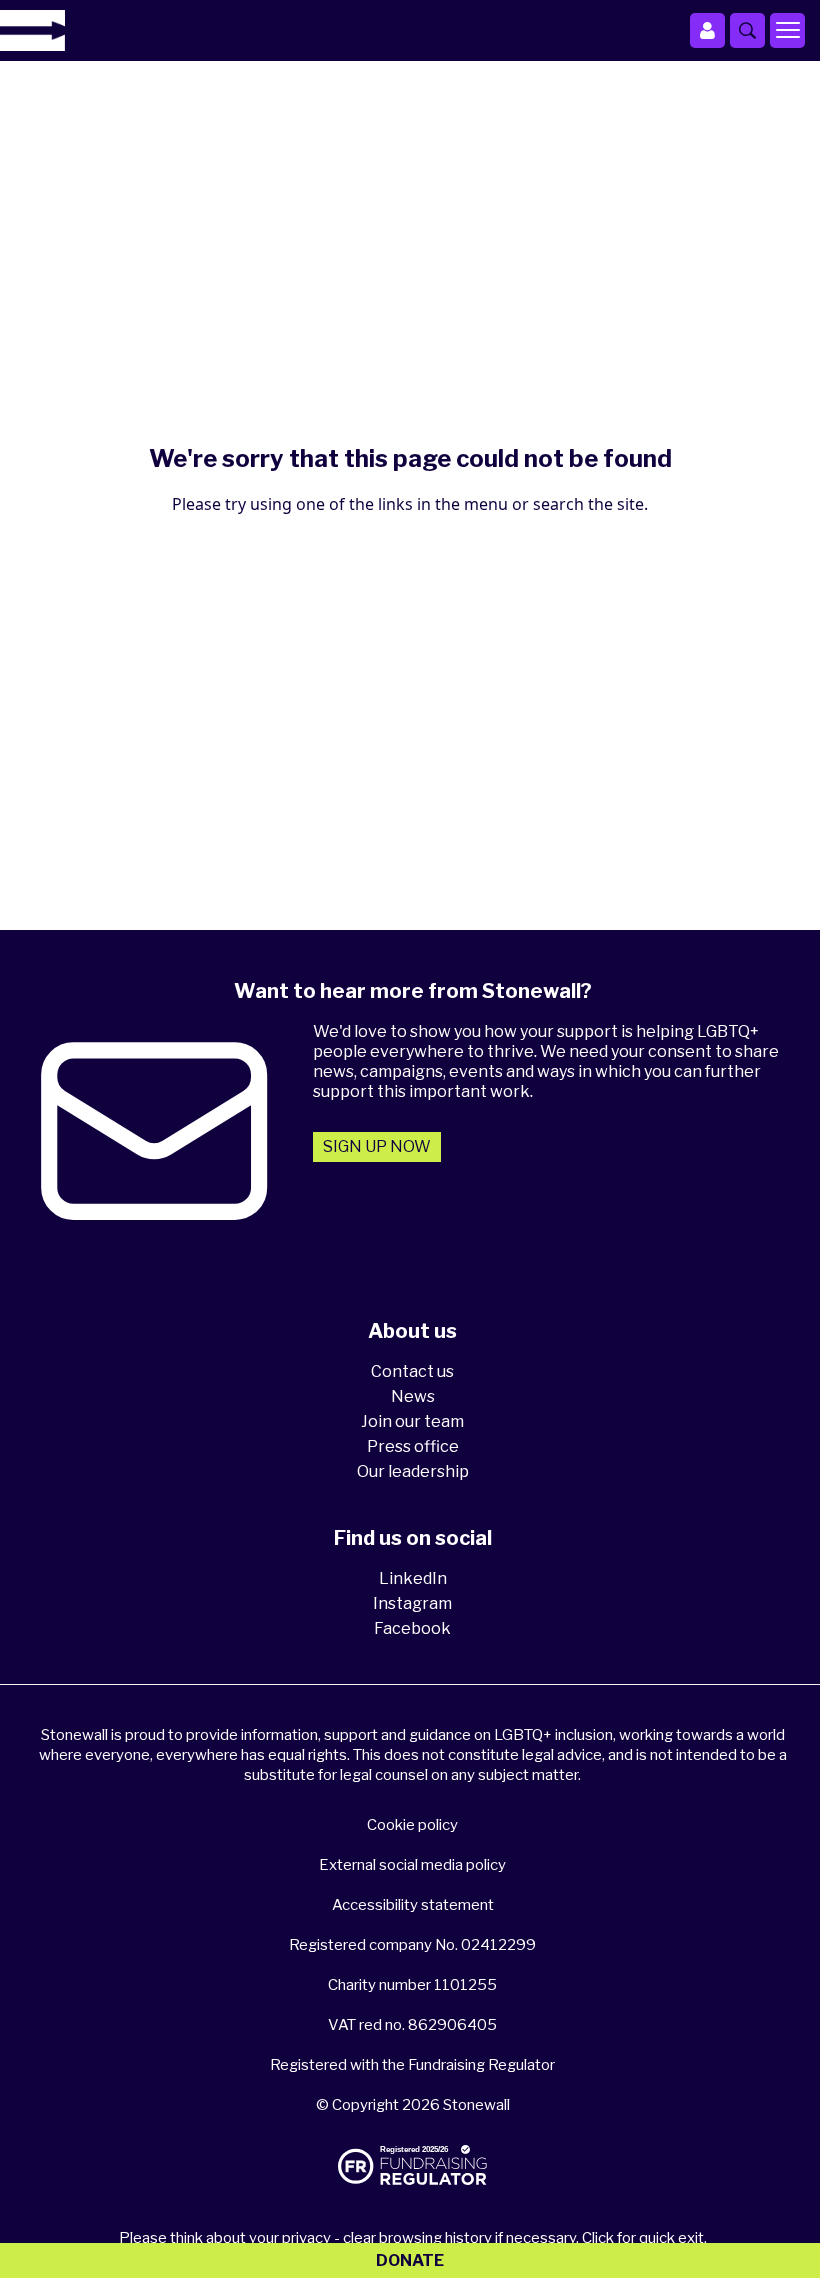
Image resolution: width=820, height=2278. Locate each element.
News (413, 1396)
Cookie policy (412, 1825)
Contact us (412, 1371)
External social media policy (412, 1865)
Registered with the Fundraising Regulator (412, 2065)
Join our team (412, 1421)
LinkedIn (413, 1578)
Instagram (412, 1603)
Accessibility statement (413, 1905)
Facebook (412, 1628)
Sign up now (377, 1146)
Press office (413, 1446)
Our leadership (413, 1471)
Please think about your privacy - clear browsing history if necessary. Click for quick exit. (413, 2238)
